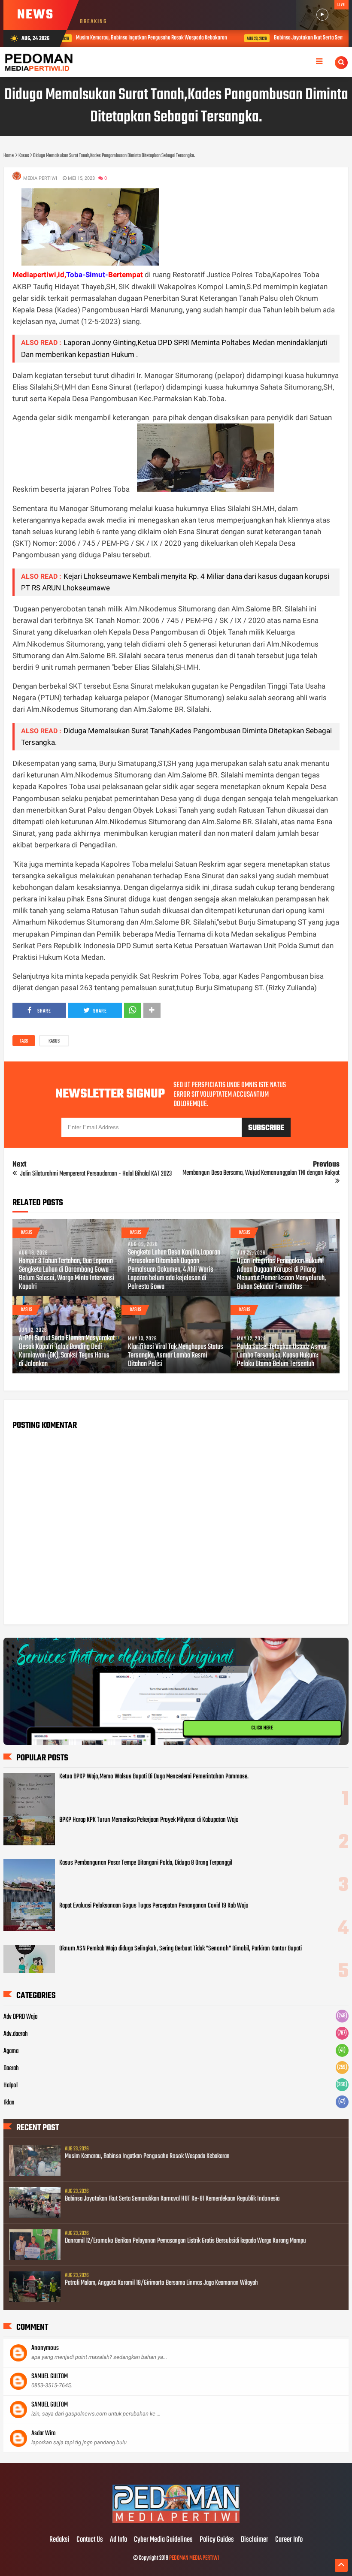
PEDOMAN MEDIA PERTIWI (194, 2558)
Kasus (54, 1041)
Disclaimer (255, 2540)
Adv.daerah (16, 2034)
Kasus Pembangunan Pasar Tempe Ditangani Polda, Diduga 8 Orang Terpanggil (146, 1863)
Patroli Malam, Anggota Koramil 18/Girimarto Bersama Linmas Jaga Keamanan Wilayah (161, 2283)
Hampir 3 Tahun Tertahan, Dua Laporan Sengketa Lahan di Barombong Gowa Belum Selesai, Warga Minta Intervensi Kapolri (67, 1274)
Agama (11, 2051)
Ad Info (118, 2540)
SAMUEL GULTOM (50, 2376)
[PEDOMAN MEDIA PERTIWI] (176, 2522)
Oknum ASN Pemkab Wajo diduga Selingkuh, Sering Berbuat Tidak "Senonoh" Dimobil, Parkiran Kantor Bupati (181, 1949)
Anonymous (45, 2348)
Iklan (9, 2103)
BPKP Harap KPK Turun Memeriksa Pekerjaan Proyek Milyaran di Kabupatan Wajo (149, 1820)
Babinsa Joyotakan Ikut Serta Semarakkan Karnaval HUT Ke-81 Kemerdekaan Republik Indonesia (172, 2199)
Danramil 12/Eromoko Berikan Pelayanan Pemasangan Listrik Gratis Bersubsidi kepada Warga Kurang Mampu (185, 2241)
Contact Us (90, 2540)
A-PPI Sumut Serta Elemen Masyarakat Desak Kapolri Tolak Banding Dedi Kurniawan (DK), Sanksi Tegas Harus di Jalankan (67, 1351)
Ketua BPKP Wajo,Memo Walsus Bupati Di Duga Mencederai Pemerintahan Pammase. (154, 1777)
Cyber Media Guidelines (163, 2540)
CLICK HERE (262, 1728)
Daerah (11, 2068)
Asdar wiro (44, 2434)
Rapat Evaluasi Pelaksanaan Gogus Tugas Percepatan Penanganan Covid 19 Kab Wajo (154, 1906)
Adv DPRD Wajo (21, 2017)
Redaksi (59, 2540)
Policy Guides (217, 2540)
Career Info (289, 2540)
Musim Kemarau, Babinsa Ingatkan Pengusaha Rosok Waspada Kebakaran (147, 2156)
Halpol (11, 2086)
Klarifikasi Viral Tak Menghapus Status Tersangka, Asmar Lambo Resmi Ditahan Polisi (176, 1356)
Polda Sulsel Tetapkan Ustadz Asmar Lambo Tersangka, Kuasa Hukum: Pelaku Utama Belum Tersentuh (282, 1356)
